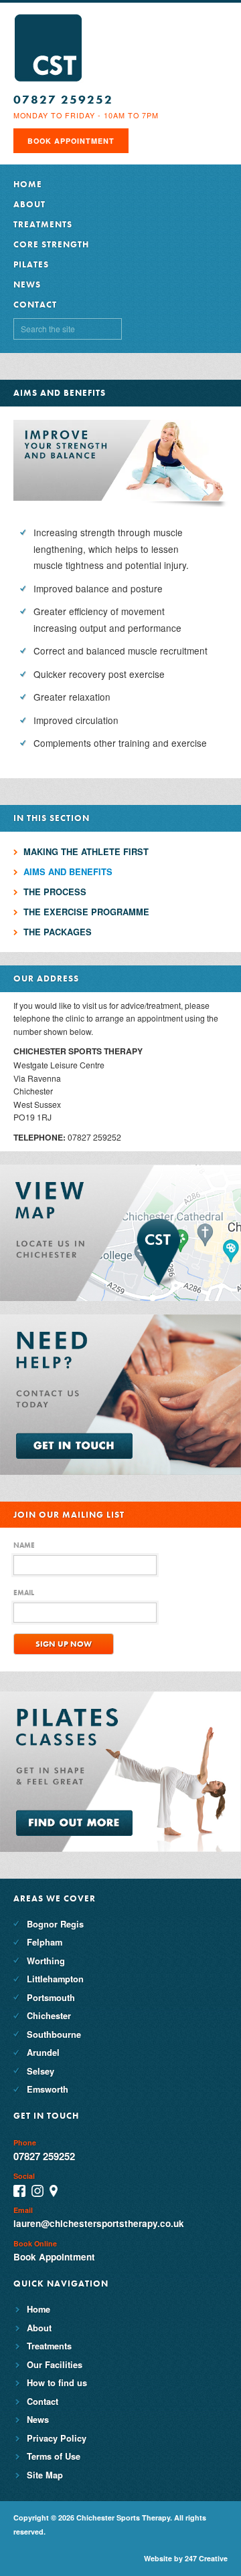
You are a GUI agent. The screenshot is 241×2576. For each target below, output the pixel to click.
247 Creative (206, 2558)
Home (28, 184)
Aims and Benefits (68, 871)
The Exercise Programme (86, 912)
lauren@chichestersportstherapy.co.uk (99, 2223)
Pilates (31, 264)
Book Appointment (71, 141)
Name (24, 1545)
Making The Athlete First (86, 851)
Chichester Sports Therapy (49, 48)
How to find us (57, 2382)
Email (24, 1593)
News (27, 284)
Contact (35, 305)
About (29, 204)
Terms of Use (54, 2456)
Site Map (45, 2475)
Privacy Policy (57, 2438)
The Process (55, 892)
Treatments (43, 224)
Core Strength (51, 244)
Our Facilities (55, 2364)
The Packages (58, 932)
